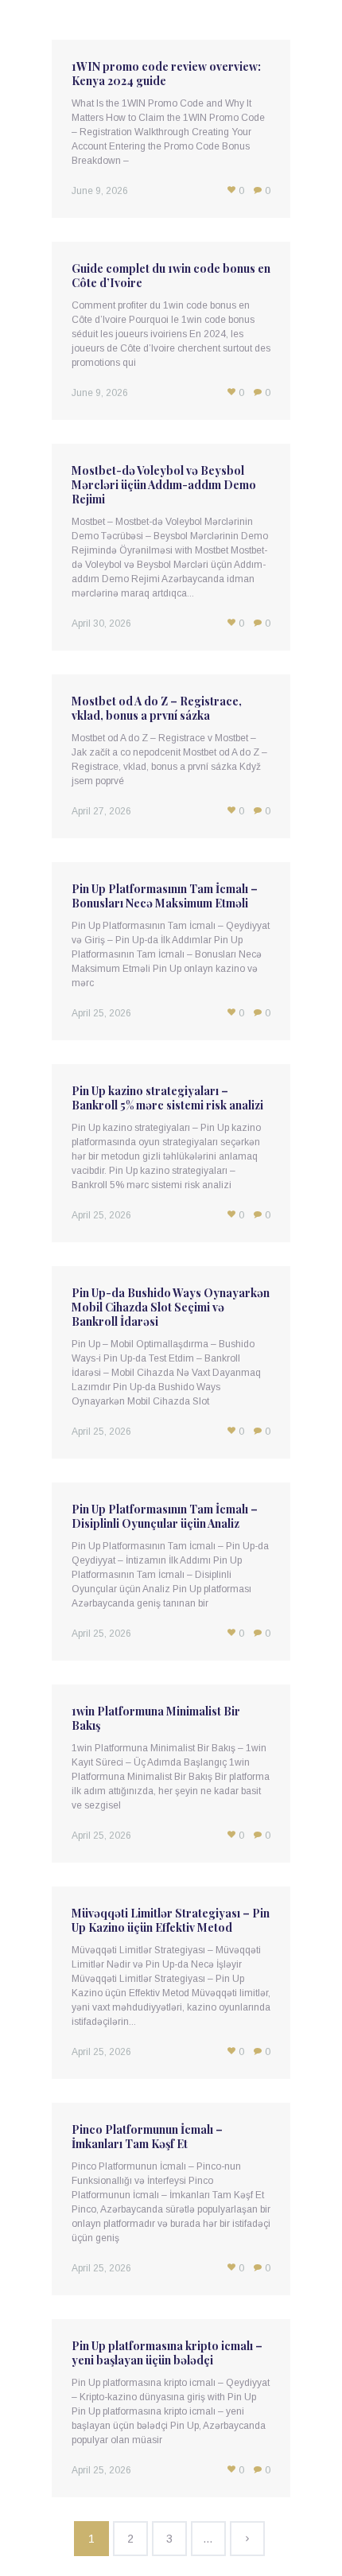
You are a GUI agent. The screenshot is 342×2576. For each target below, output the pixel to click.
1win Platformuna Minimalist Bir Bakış (156, 1718)
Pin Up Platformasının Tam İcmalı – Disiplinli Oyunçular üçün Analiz (165, 1516)
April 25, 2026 (101, 1013)
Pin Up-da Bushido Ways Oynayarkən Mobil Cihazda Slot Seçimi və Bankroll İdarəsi (171, 1307)
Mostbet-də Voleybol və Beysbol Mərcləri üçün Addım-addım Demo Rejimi (164, 485)
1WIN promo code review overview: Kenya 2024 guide (166, 74)
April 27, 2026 (101, 811)
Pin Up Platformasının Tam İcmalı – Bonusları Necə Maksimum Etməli (165, 896)
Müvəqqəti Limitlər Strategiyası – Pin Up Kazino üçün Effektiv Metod (171, 1920)
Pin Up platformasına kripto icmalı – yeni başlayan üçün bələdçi (167, 2353)
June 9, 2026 (100, 191)
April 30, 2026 (101, 624)
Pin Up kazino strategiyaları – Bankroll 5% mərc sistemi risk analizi (167, 1098)
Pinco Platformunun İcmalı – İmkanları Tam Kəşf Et (147, 2137)
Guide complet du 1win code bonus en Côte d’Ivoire (171, 276)
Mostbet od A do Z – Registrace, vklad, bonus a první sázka (157, 708)
